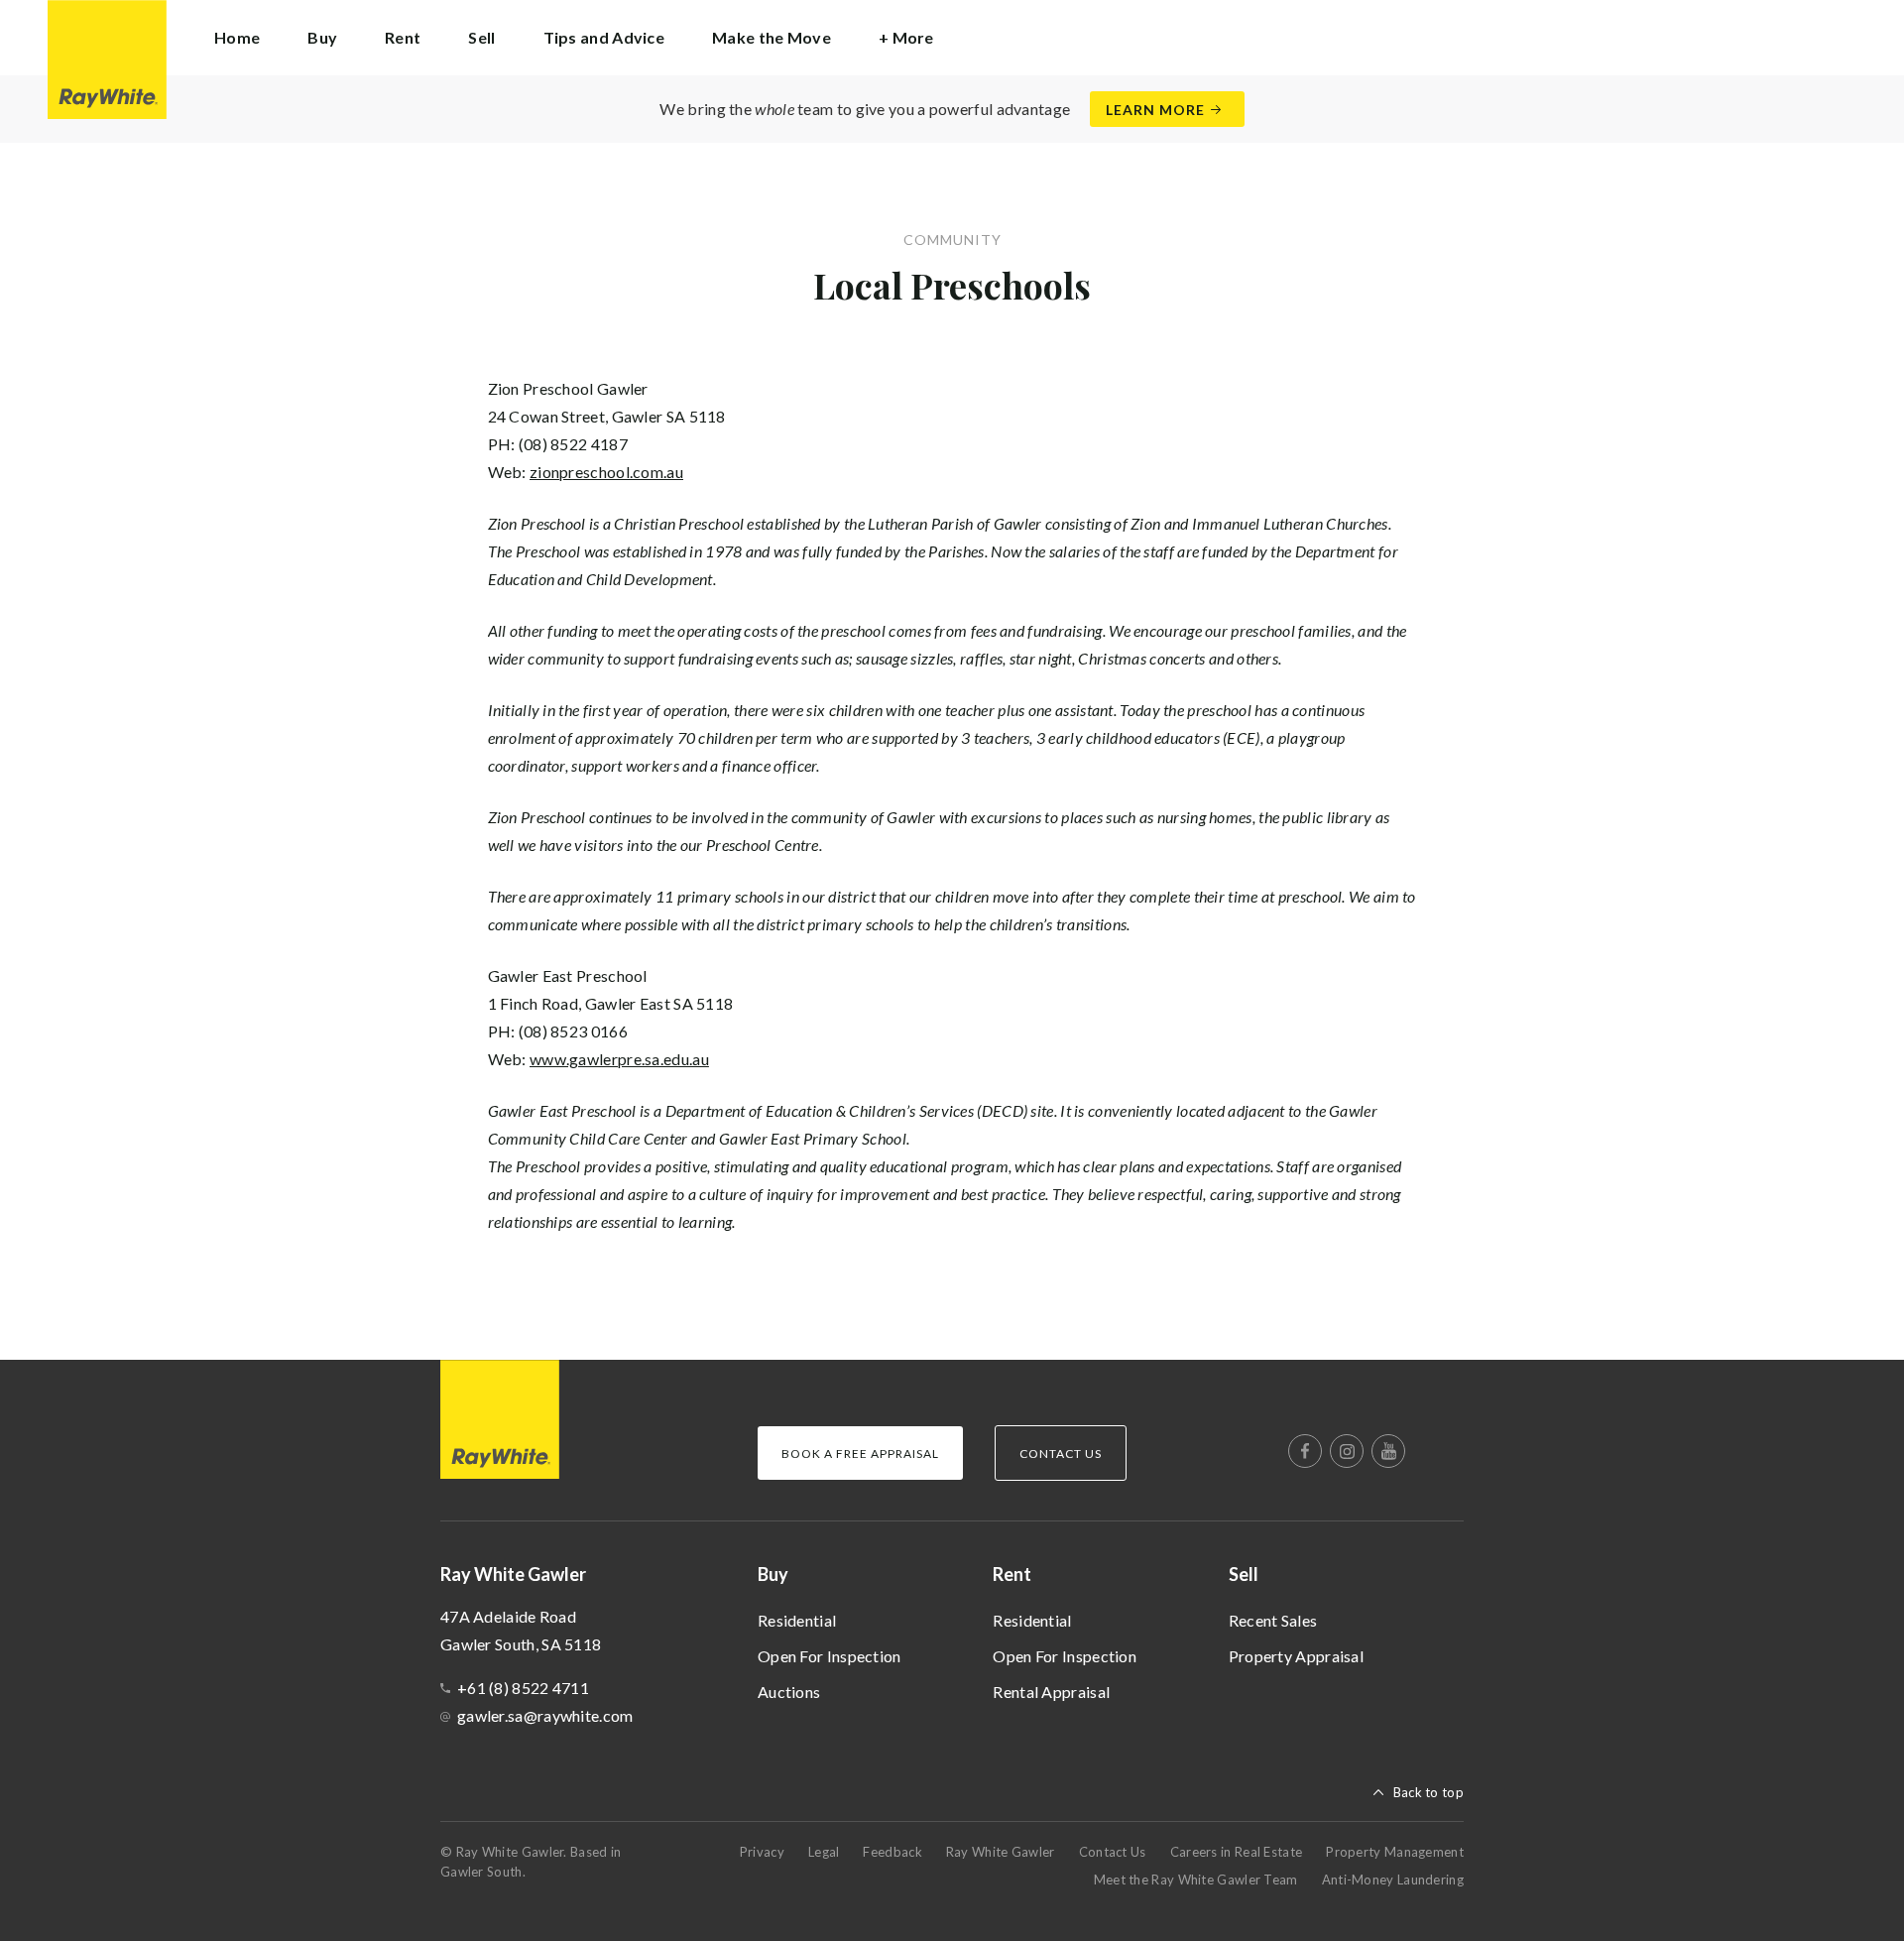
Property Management (1395, 1852)
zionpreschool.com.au (606, 472)
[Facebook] (1305, 1451)
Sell (1244, 1574)
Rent (1012, 1574)
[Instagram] (1347, 1451)
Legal (824, 1852)
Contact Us (1113, 1852)
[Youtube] (1388, 1451)
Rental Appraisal (1051, 1692)
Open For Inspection (830, 1656)
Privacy (762, 1852)
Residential (797, 1620)
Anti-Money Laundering (1393, 1880)
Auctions (789, 1692)
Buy (773, 1574)
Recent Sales (1273, 1620)
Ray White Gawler (1001, 1852)
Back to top (1428, 1792)
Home (237, 37)
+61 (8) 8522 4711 (523, 1688)
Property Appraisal (1296, 1656)
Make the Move (772, 37)
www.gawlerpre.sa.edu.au (619, 1059)
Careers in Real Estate (1237, 1852)
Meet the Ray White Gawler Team (1196, 1880)
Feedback (892, 1852)
